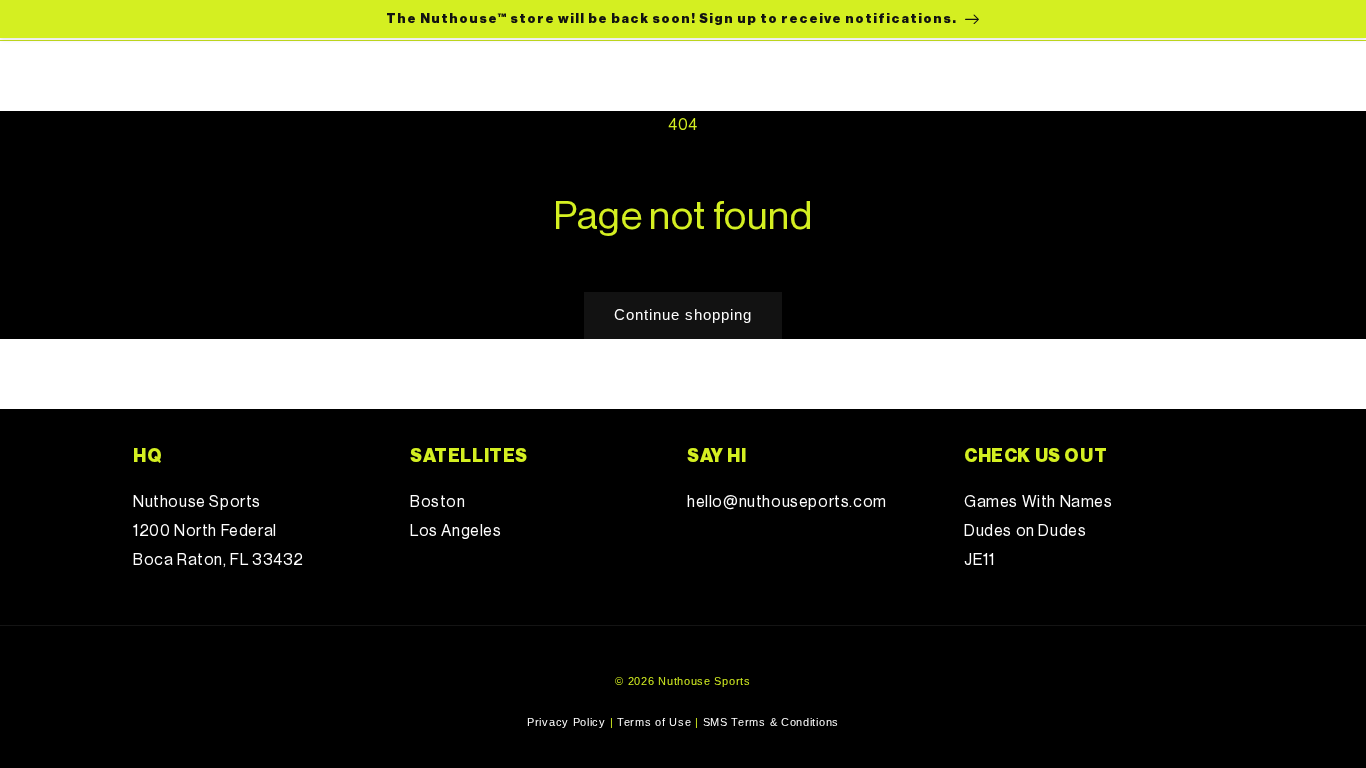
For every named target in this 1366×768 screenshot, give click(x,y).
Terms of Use (654, 722)
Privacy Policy (566, 722)
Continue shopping (683, 314)
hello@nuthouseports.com (787, 502)
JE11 (979, 560)
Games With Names (1038, 502)
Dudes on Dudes (1025, 531)
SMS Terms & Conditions (771, 722)
